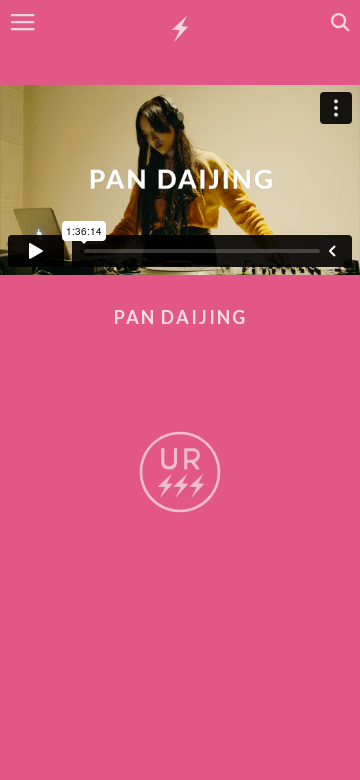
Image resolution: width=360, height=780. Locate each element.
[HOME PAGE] (180, 30)
